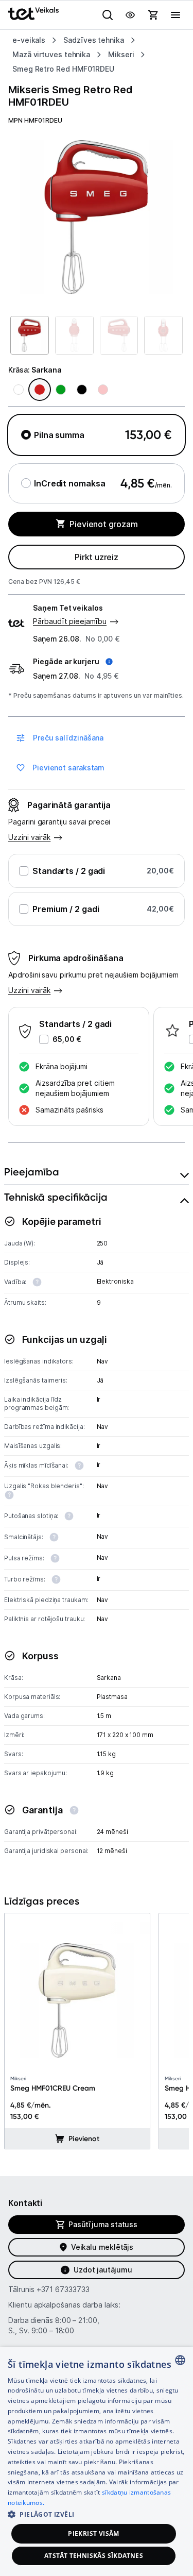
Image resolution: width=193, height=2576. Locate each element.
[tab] (97, 1172)
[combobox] (180, 2360)
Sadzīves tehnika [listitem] (94, 40)
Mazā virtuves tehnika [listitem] (51, 54)
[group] (97, 217)
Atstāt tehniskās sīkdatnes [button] (94, 2556)
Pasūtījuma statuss (103, 2224)
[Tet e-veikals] (33, 14)
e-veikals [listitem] (29, 40)
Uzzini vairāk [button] (29, 990)
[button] (73, 662)
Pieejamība (32, 1172)
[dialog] (97, 2462)
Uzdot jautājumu (103, 2270)
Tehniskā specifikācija (56, 1197)
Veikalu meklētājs (102, 2247)
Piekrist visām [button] (94, 2533)
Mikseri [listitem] (121, 54)
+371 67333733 (63, 2289)
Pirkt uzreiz (97, 557)
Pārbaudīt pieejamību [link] (70, 621)
